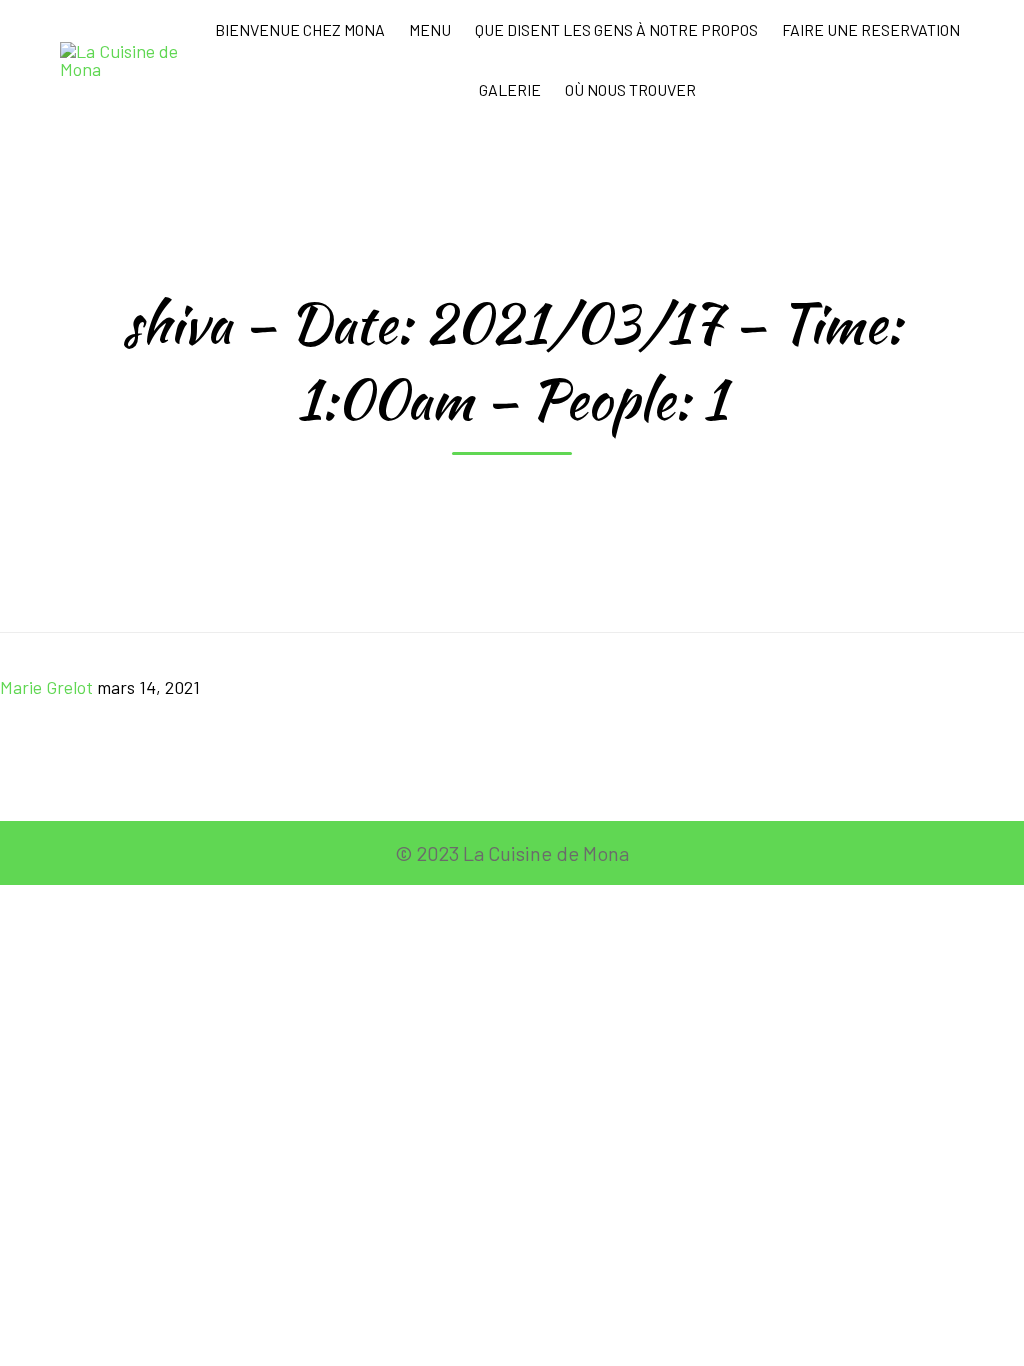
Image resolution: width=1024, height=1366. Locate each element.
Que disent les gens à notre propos (616, 29)
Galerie (510, 89)
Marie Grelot (46, 687)
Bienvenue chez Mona (300, 29)
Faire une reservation (871, 29)
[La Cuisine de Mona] (129, 60)
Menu (430, 29)
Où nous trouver (630, 89)
